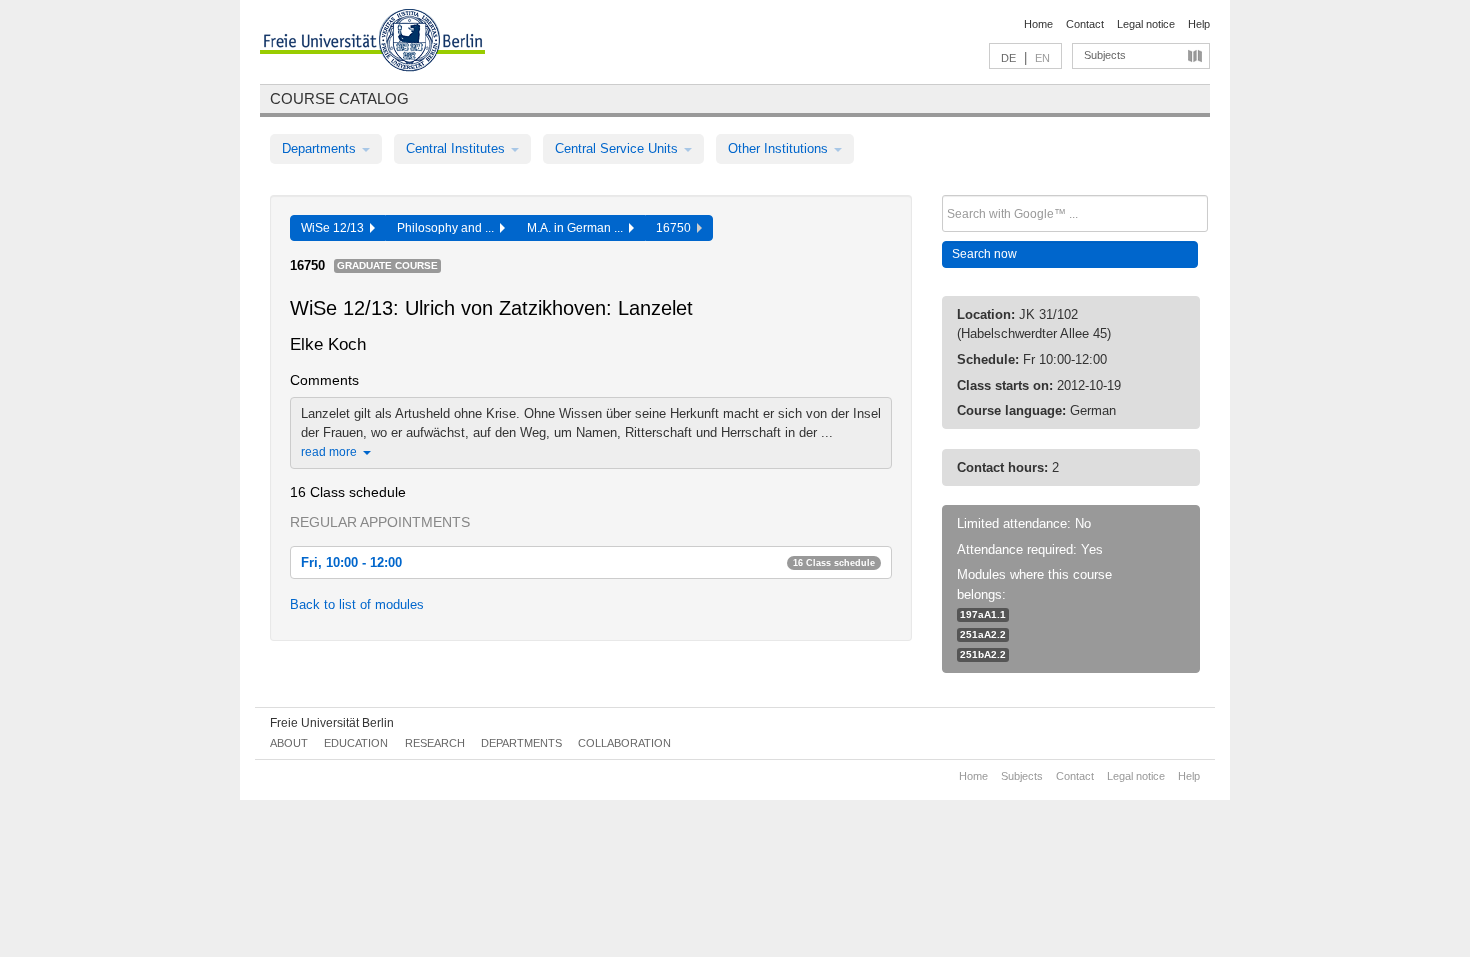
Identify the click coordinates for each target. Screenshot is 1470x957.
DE (1008, 58)
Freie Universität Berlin (332, 723)
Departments (321, 148)
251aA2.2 (983, 634)
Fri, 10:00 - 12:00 (588, 562)
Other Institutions (780, 148)
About (289, 743)
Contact (1085, 24)
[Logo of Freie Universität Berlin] (372, 43)
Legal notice (1146, 24)
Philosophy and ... (448, 228)
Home (1038, 24)
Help (1199, 24)
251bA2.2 (983, 654)
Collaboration (624, 743)
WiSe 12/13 (335, 228)
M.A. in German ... (578, 228)
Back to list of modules (357, 604)
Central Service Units (618, 148)
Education (356, 743)
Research (435, 743)
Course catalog (339, 98)
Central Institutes (457, 148)
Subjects (1105, 55)
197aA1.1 (983, 614)
